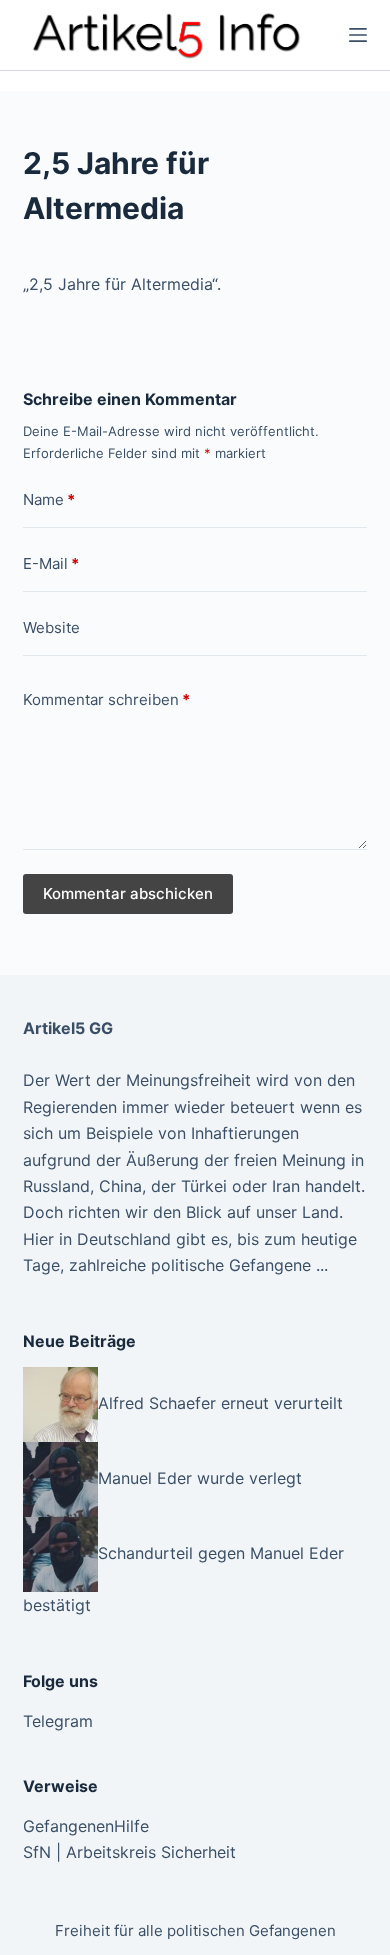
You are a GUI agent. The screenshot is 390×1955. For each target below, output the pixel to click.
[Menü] (358, 35)
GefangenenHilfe (86, 1826)
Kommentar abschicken (128, 893)
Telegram (58, 1721)
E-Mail (51, 563)
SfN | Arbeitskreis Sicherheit (129, 1852)
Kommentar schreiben (106, 699)
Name (49, 499)
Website (51, 627)
